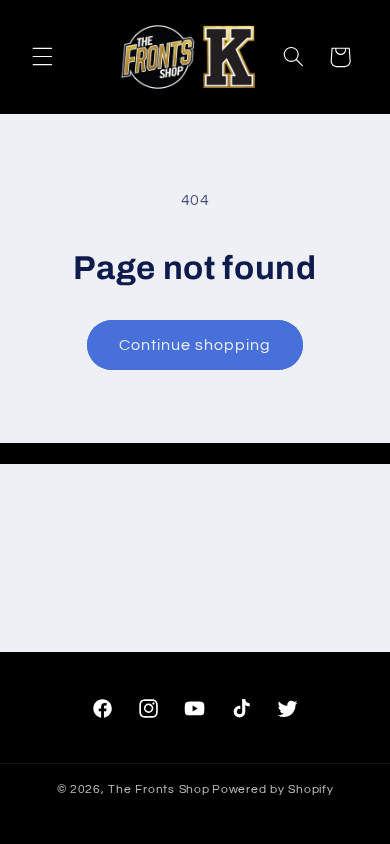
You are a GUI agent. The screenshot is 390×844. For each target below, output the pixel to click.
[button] (42, 57)
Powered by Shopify (272, 789)
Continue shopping (195, 345)
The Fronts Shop (158, 789)
